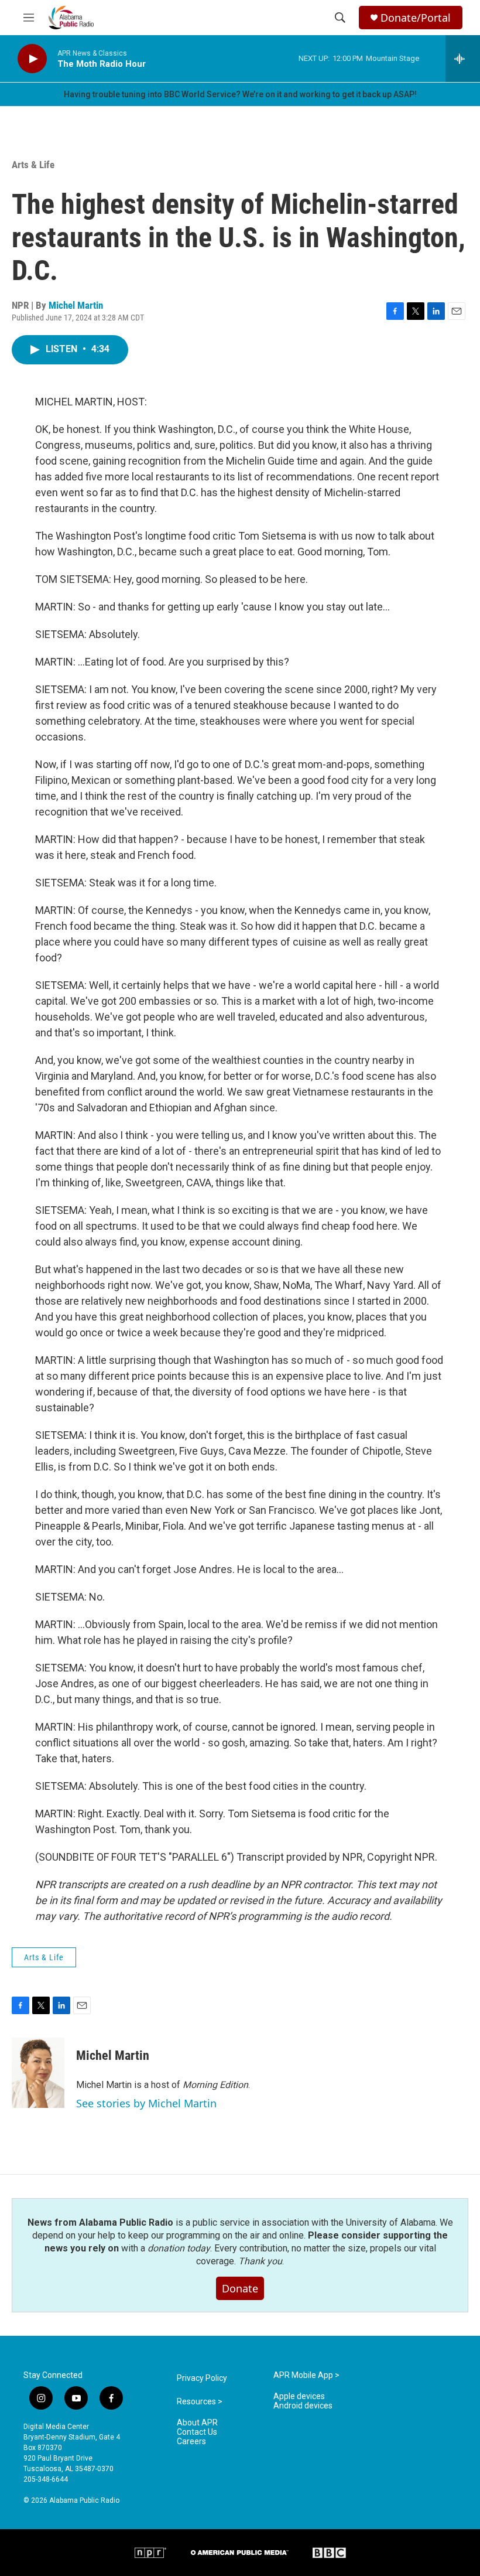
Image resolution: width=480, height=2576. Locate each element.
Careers (191, 2442)
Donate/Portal (416, 18)
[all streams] (463, 59)
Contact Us (197, 2432)
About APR (197, 2423)
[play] (32, 59)
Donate (240, 2288)
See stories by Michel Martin (146, 2103)
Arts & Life (33, 165)
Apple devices (299, 2396)
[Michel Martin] (38, 2073)
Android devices (303, 2406)
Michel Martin (76, 305)
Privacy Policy (202, 2378)
